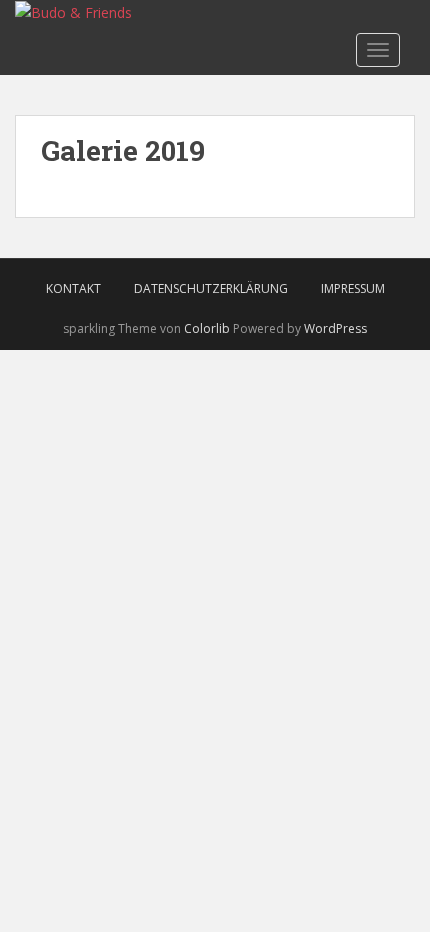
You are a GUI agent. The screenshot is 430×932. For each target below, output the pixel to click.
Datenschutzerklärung (211, 288)
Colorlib (207, 328)
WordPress (335, 328)
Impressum (353, 288)
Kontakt (73, 288)
